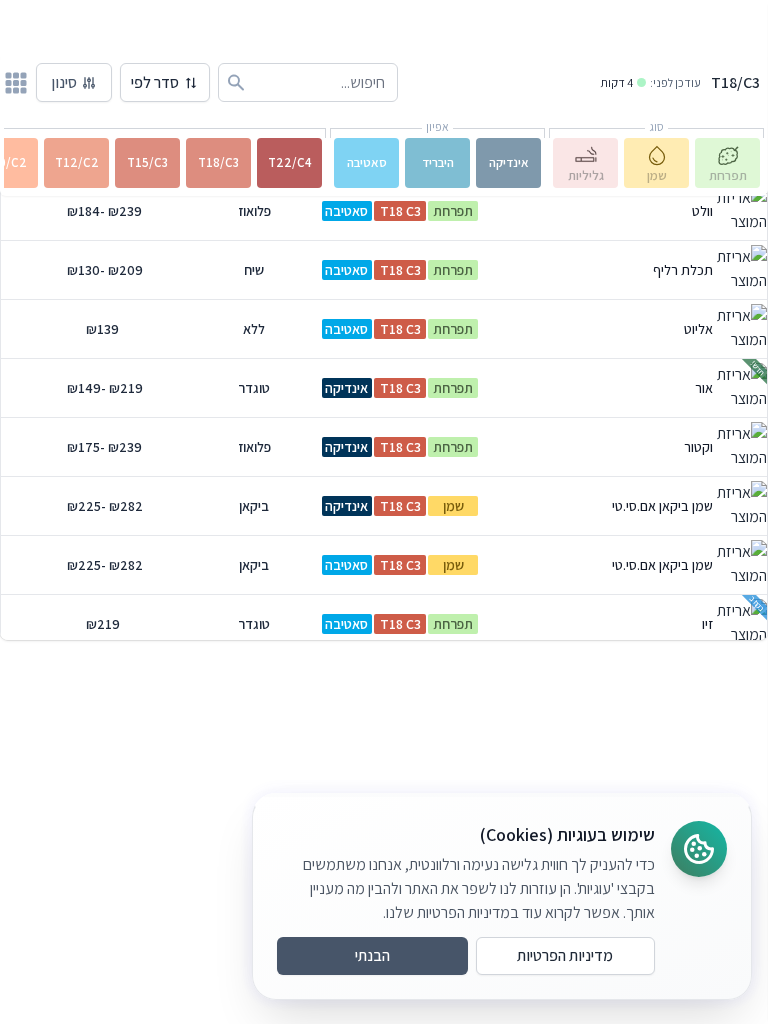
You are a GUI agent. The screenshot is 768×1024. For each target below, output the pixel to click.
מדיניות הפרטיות (565, 955)
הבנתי (372, 955)
